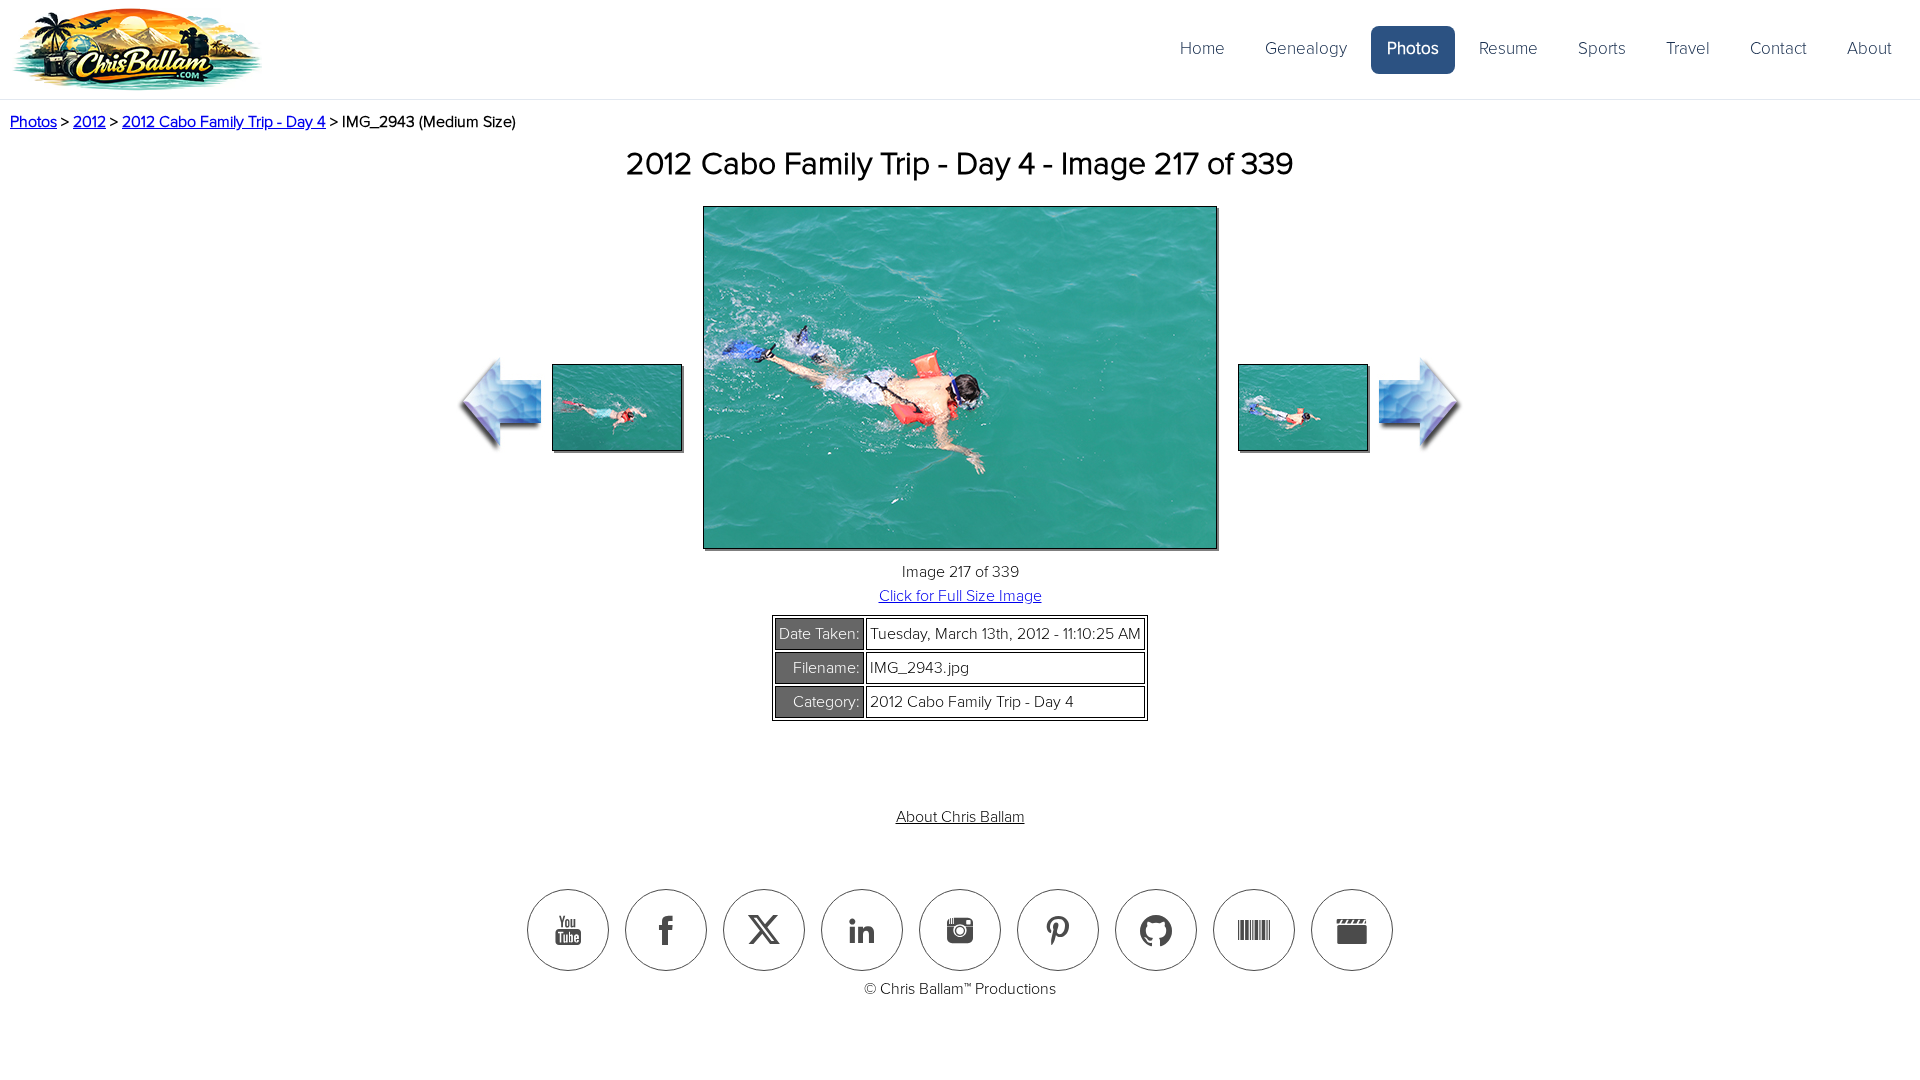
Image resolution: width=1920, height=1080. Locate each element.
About (1869, 48)
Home (1202, 48)
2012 (89, 122)
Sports (1602, 48)
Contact (1778, 48)
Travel (1688, 48)
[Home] (137, 49)
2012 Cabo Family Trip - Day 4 (224, 122)
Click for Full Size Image (960, 596)
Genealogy (1306, 48)
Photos (1413, 48)
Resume (1508, 48)
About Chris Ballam (960, 817)
